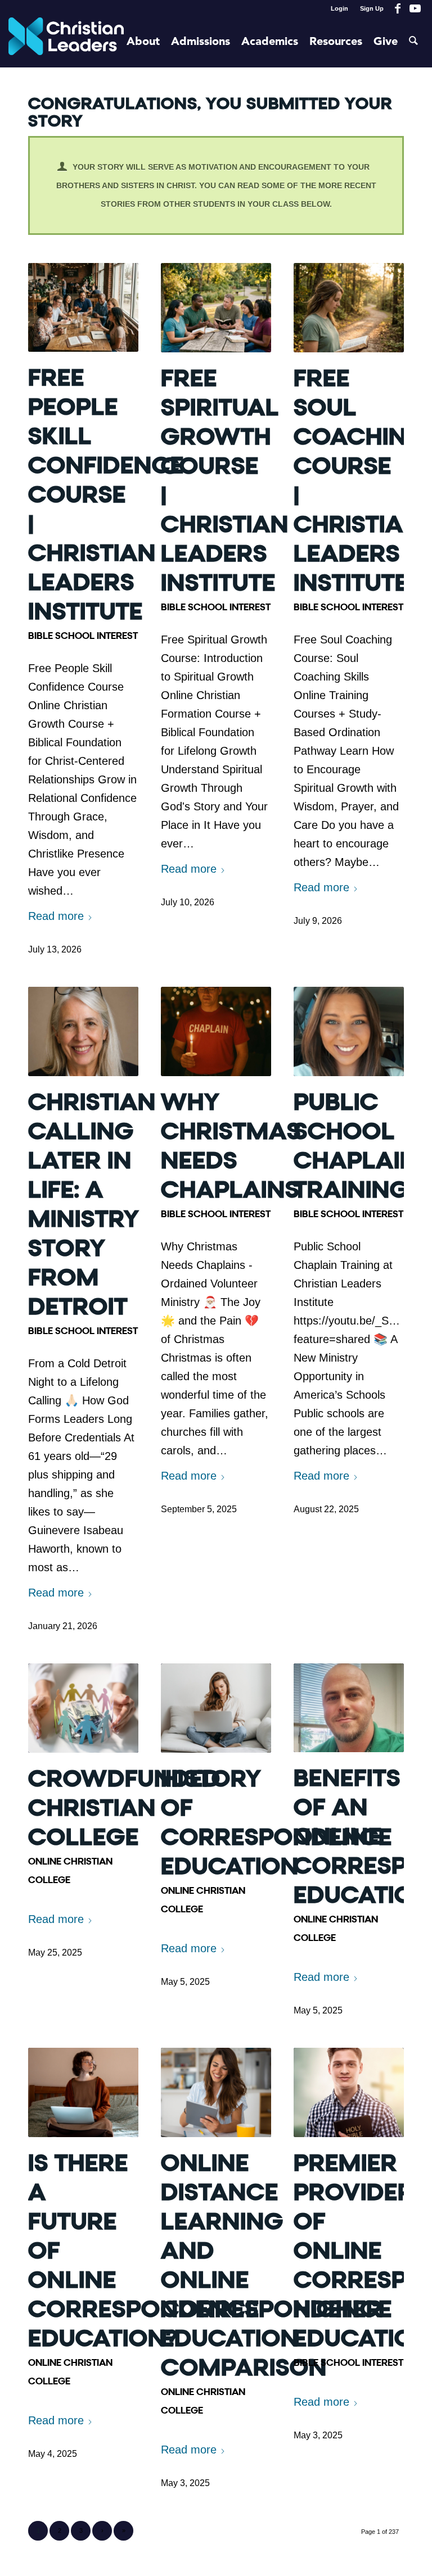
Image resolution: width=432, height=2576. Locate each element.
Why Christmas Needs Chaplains (231, 1146)
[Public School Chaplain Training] (349, 1031)
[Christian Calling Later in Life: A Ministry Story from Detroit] (83, 1031)
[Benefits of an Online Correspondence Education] (349, 1708)
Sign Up (372, 8)
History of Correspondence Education (276, 1823)
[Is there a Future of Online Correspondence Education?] (83, 2092)
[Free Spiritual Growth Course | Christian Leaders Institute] (216, 308)
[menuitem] (340, 8)
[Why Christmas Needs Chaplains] (216, 1031)
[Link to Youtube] (415, 8)
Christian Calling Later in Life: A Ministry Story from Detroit (92, 1205)
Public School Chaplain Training (356, 1146)
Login (339, 8)
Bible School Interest (83, 636)
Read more (56, 916)
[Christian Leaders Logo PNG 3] (66, 42)
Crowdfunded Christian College (124, 1808)
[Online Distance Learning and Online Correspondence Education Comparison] (216, 2092)
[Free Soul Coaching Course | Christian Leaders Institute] (349, 308)
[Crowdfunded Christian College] (83, 1708)
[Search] (413, 42)
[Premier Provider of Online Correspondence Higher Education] (349, 2092)
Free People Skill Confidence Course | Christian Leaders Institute (106, 495)
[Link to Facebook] (398, 8)
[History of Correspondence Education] (216, 1708)
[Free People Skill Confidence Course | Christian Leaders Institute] (83, 307)
